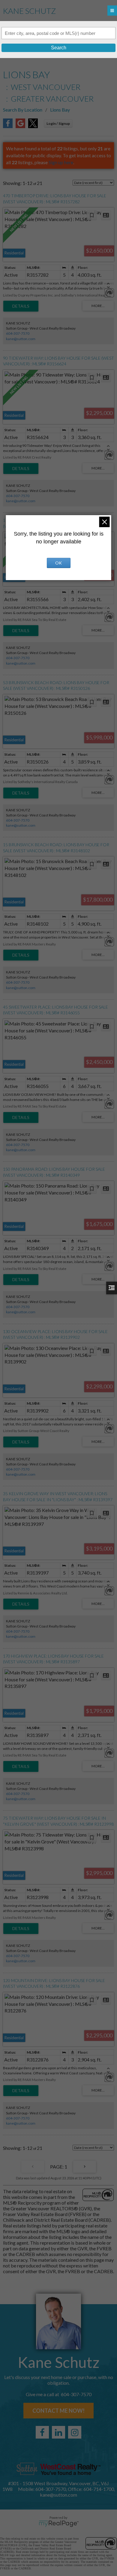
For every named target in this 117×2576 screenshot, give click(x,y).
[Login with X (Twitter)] (33, 126)
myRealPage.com (59, 2524)
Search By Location (23, 110)
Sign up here (61, 162)
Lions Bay (60, 110)
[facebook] (42, 2432)
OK (58, 563)
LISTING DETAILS (21, 306)
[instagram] (75, 2432)
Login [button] (58, 123)
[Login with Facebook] (8, 126)
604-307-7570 (18, 333)
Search (59, 48)
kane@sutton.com (21, 339)
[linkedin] (58, 2432)
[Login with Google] (20, 126)
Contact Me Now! (58, 2411)
